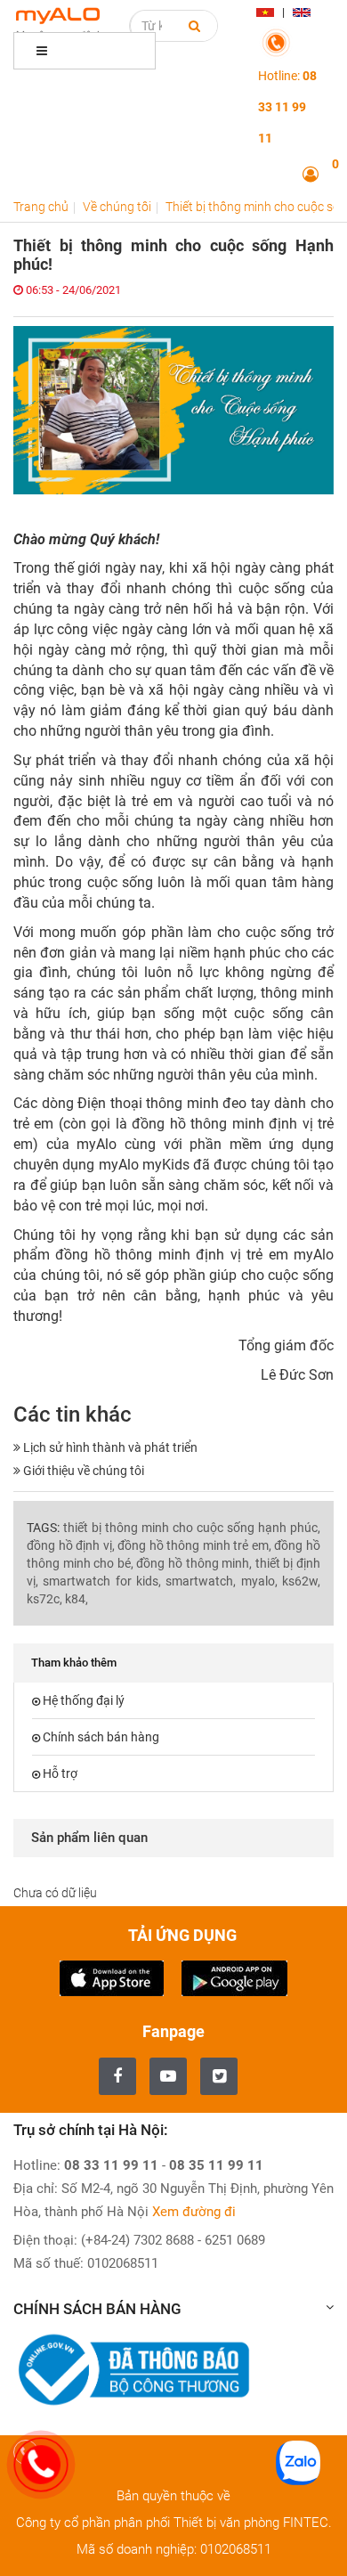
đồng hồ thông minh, (194, 1563)
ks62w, (301, 1581)
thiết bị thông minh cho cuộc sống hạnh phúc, (192, 1528)
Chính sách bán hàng (101, 1737)
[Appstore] (112, 1976)
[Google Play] (234, 1976)
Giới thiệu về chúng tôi (82, 1471)
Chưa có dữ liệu (55, 1893)
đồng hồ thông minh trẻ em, (194, 1545)
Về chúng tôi (117, 207)
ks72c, (44, 1599)
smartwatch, (201, 1581)
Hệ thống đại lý (84, 1700)
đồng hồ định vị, (71, 1545)
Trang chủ (41, 207)
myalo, (259, 1581)
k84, (77, 1599)
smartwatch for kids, (102, 1581)
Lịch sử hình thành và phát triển (109, 1447)
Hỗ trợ (60, 1773)
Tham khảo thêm (74, 1663)
